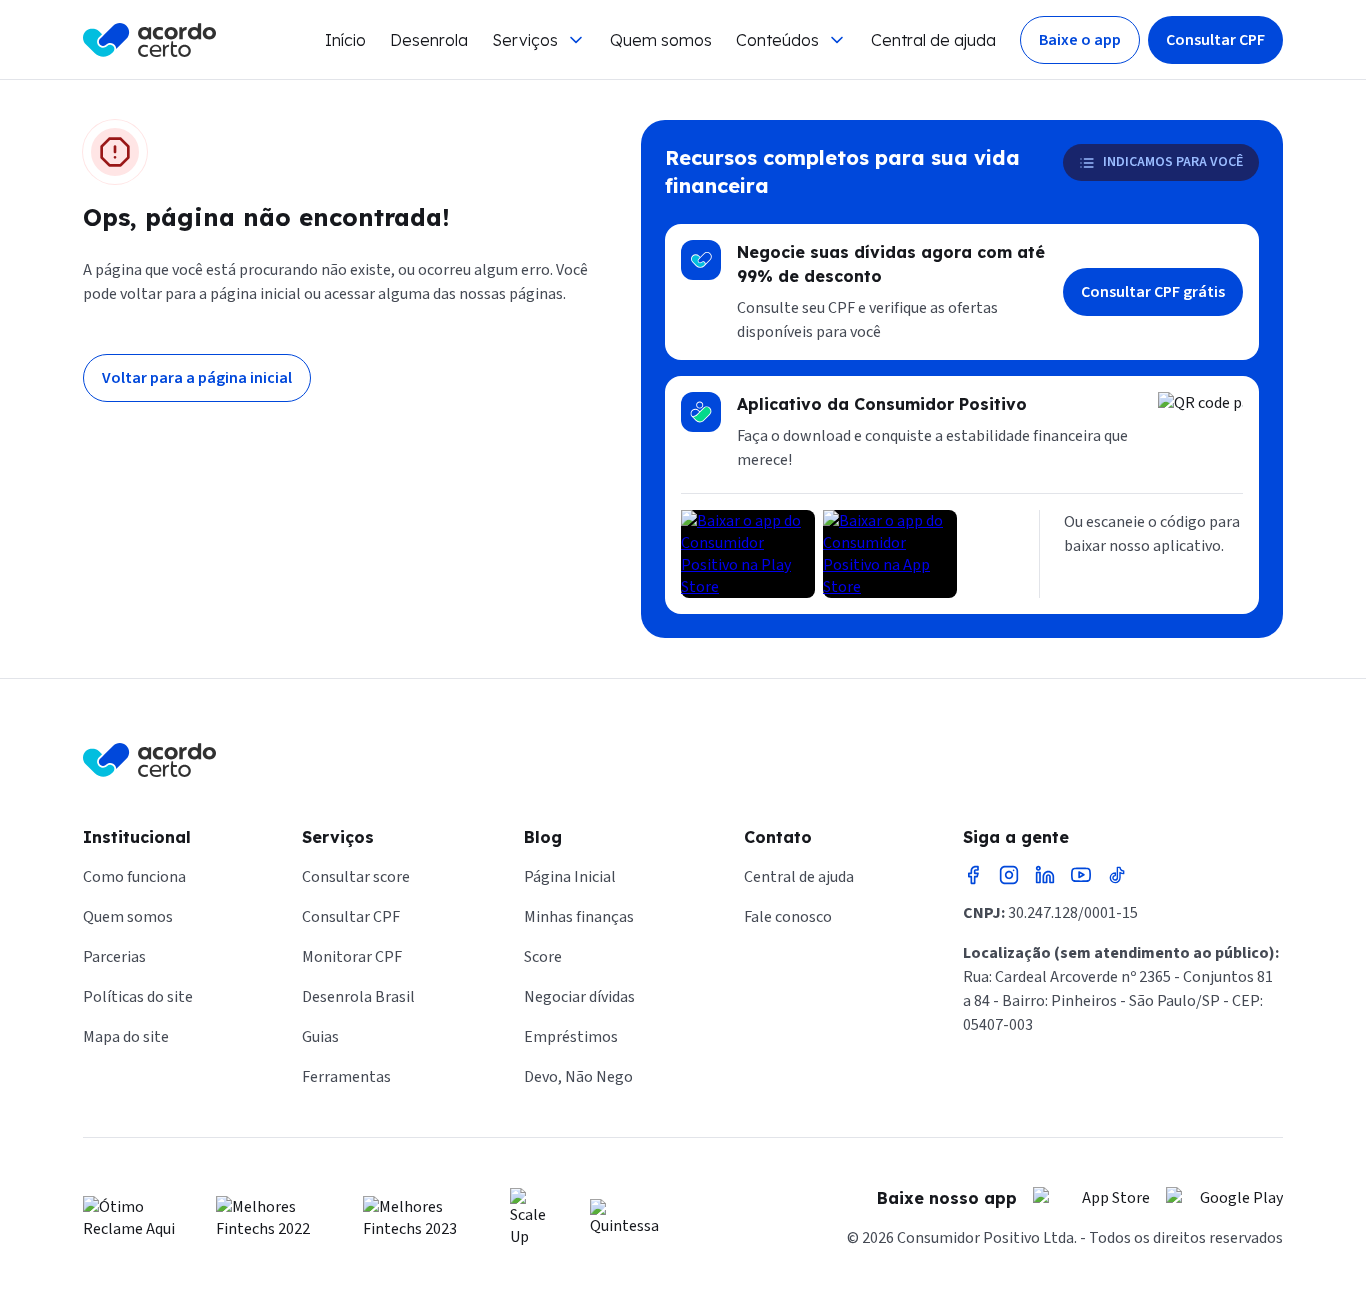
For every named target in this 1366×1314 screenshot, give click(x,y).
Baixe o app (1080, 40)
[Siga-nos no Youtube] (1081, 875)
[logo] (149, 40)
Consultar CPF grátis (1153, 292)
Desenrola (429, 40)
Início (345, 40)
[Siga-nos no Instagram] (1009, 875)
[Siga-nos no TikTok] (1117, 875)
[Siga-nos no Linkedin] (1045, 875)
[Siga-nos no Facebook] (973, 875)
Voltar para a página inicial (197, 378)
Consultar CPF (1215, 40)
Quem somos (661, 40)
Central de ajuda (933, 40)
